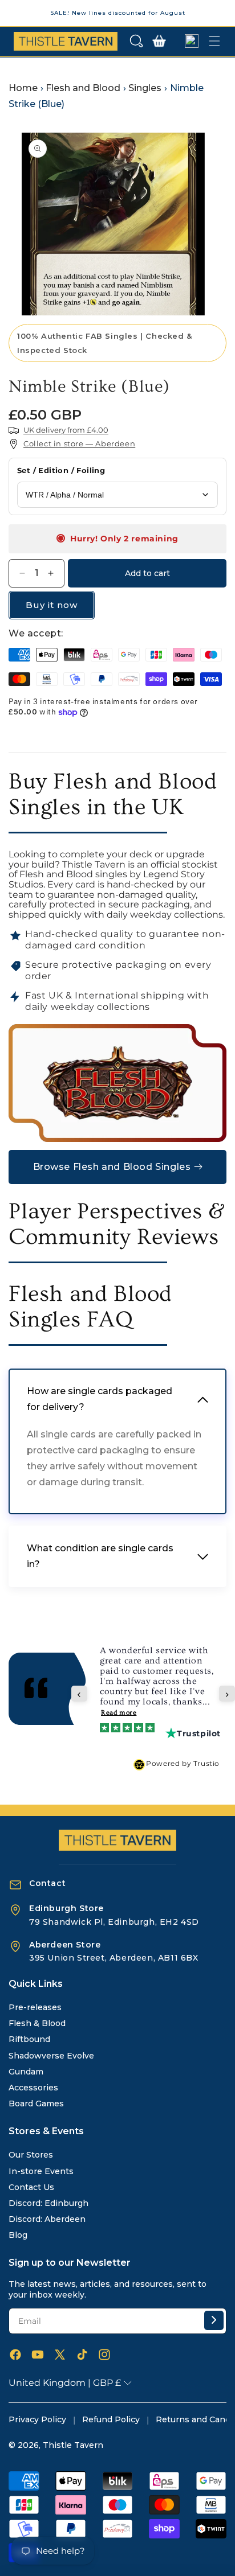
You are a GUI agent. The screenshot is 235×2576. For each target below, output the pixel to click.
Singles (145, 88)
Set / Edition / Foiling (61, 470)
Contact (47, 1883)
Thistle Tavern (73, 2445)
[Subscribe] (214, 2320)
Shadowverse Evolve (51, 2056)
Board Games (36, 2103)
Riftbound (29, 2039)
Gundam (26, 2072)
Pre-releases (35, 2007)
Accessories (33, 2088)
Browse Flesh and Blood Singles (112, 1167)
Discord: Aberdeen (47, 2219)
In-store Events (41, 2171)
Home (23, 88)
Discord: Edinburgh (48, 2203)
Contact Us (31, 2187)
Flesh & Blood (37, 2023)
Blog (18, 2235)
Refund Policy (111, 2419)
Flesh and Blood (83, 88)
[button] (136, 41)
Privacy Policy (37, 2419)
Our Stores (31, 2155)
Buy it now (52, 605)
